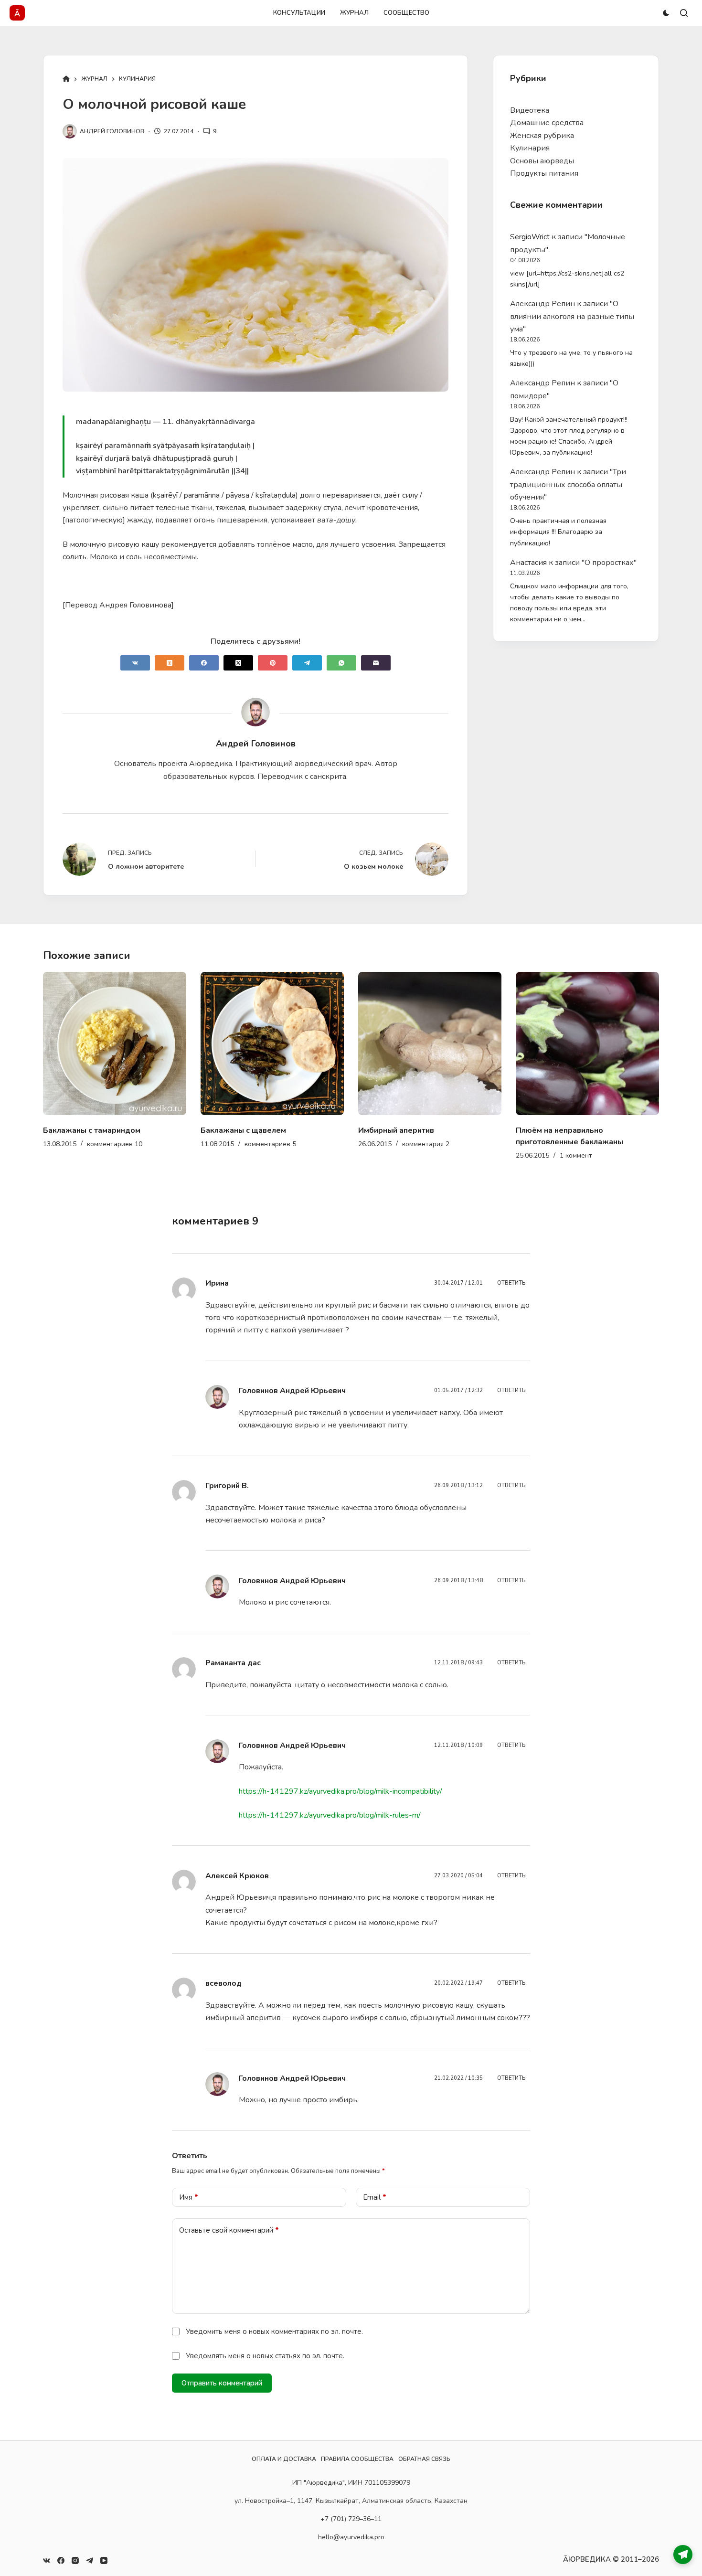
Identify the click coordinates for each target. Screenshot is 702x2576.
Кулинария (530, 148)
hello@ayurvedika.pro (351, 2537)
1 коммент (418, 1155)
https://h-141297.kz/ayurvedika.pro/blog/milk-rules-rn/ (330, 1815)
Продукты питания (544, 173)
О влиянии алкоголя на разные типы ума (572, 316)
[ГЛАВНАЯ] (66, 80)
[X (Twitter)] (238, 663)
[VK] (135, 663)
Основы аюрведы (542, 161)
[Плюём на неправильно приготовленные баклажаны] (430, 1043)
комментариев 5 (113, 1144)
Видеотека (530, 110)
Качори (530, 1130)
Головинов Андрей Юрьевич (292, 1391)
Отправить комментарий (222, 2383)
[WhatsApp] (341, 663)
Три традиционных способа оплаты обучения (568, 484)
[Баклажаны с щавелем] (115, 1043)
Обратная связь (424, 2459)
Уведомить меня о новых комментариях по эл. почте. (274, 2331)
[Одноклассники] (170, 663)
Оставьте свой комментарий (229, 2230)
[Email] (376, 663)
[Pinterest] (273, 663)
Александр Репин (542, 304)
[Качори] (587, 1043)
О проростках (609, 563)
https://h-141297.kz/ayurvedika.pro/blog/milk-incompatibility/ (340, 1791)
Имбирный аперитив (239, 1130)
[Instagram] (75, 2560)
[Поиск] (684, 13)
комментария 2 (268, 1144)
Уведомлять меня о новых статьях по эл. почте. (265, 2356)
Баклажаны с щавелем (86, 1130)
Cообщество (406, 13)
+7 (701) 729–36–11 (351, 2519)
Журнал (354, 13)
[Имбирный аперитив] (272, 1043)
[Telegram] (307, 663)
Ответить (511, 1283)
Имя (189, 2197)
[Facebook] (204, 663)
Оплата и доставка (284, 2459)
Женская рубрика (542, 136)
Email (375, 2197)
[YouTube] (104, 2560)
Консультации (299, 13)
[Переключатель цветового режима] (666, 13)
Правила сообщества (357, 2459)
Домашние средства (547, 123)
